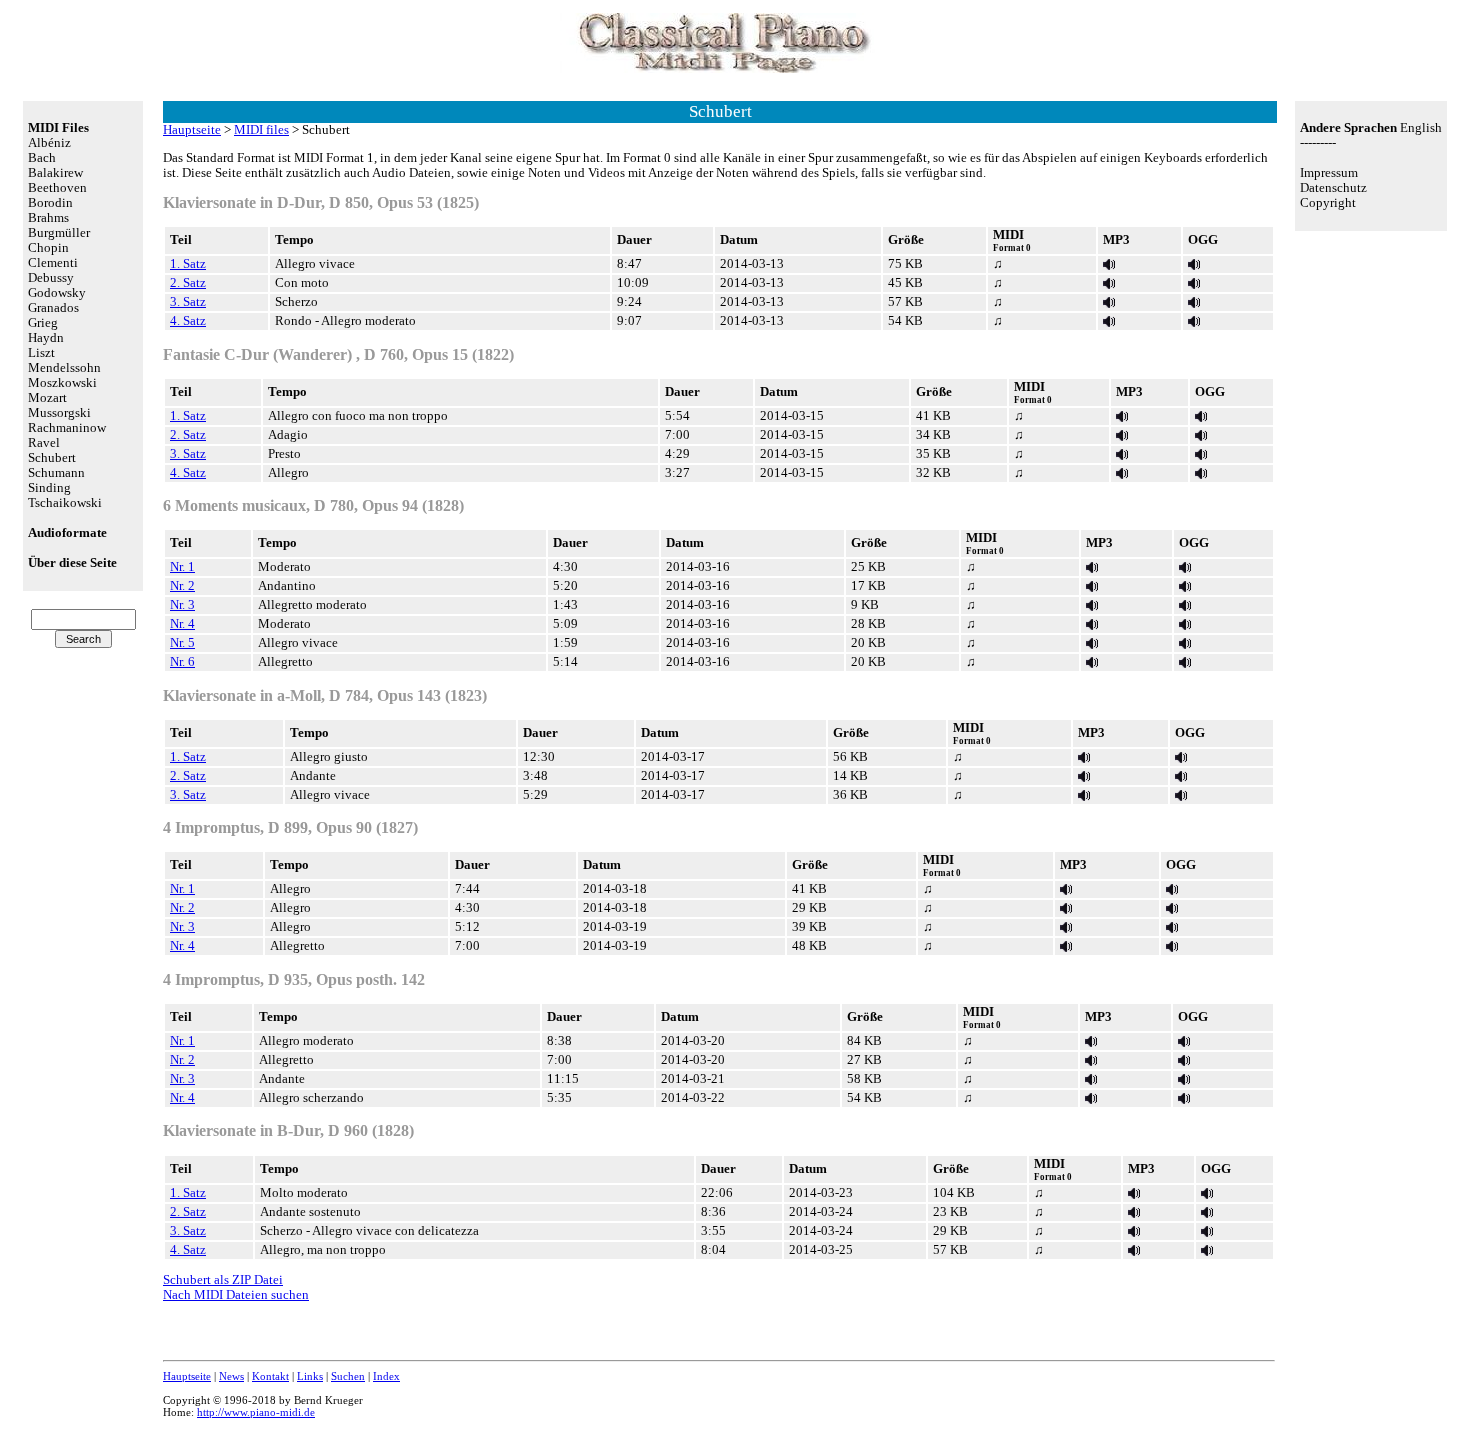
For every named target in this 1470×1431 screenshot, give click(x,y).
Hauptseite (192, 130)
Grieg (43, 323)
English (1421, 128)
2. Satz (188, 283)
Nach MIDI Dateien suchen (236, 1295)
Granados (53, 308)
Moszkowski (62, 383)
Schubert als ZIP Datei (223, 1280)
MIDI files (261, 130)
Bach (42, 158)
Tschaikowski (65, 503)
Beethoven (57, 188)
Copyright (1328, 203)
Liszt (41, 353)
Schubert (52, 458)
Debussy (51, 278)
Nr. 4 (182, 624)
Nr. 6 (182, 662)
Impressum (1329, 173)
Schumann (56, 473)
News (231, 1376)
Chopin (48, 248)
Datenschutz (1333, 188)
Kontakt (270, 1376)
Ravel (44, 443)
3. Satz (188, 302)
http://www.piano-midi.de (256, 1412)
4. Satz (188, 321)
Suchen (348, 1376)
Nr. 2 (182, 586)
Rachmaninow (67, 428)
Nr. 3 (182, 605)
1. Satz (188, 264)
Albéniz (49, 143)
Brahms (48, 218)
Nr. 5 (182, 643)
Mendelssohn (64, 368)
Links (310, 1376)
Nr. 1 (182, 567)
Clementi (53, 263)
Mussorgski (59, 413)
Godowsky (57, 293)
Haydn (46, 338)
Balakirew (55, 173)
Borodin (50, 203)
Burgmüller (59, 233)
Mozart (47, 398)
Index (386, 1376)
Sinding (49, 488)
